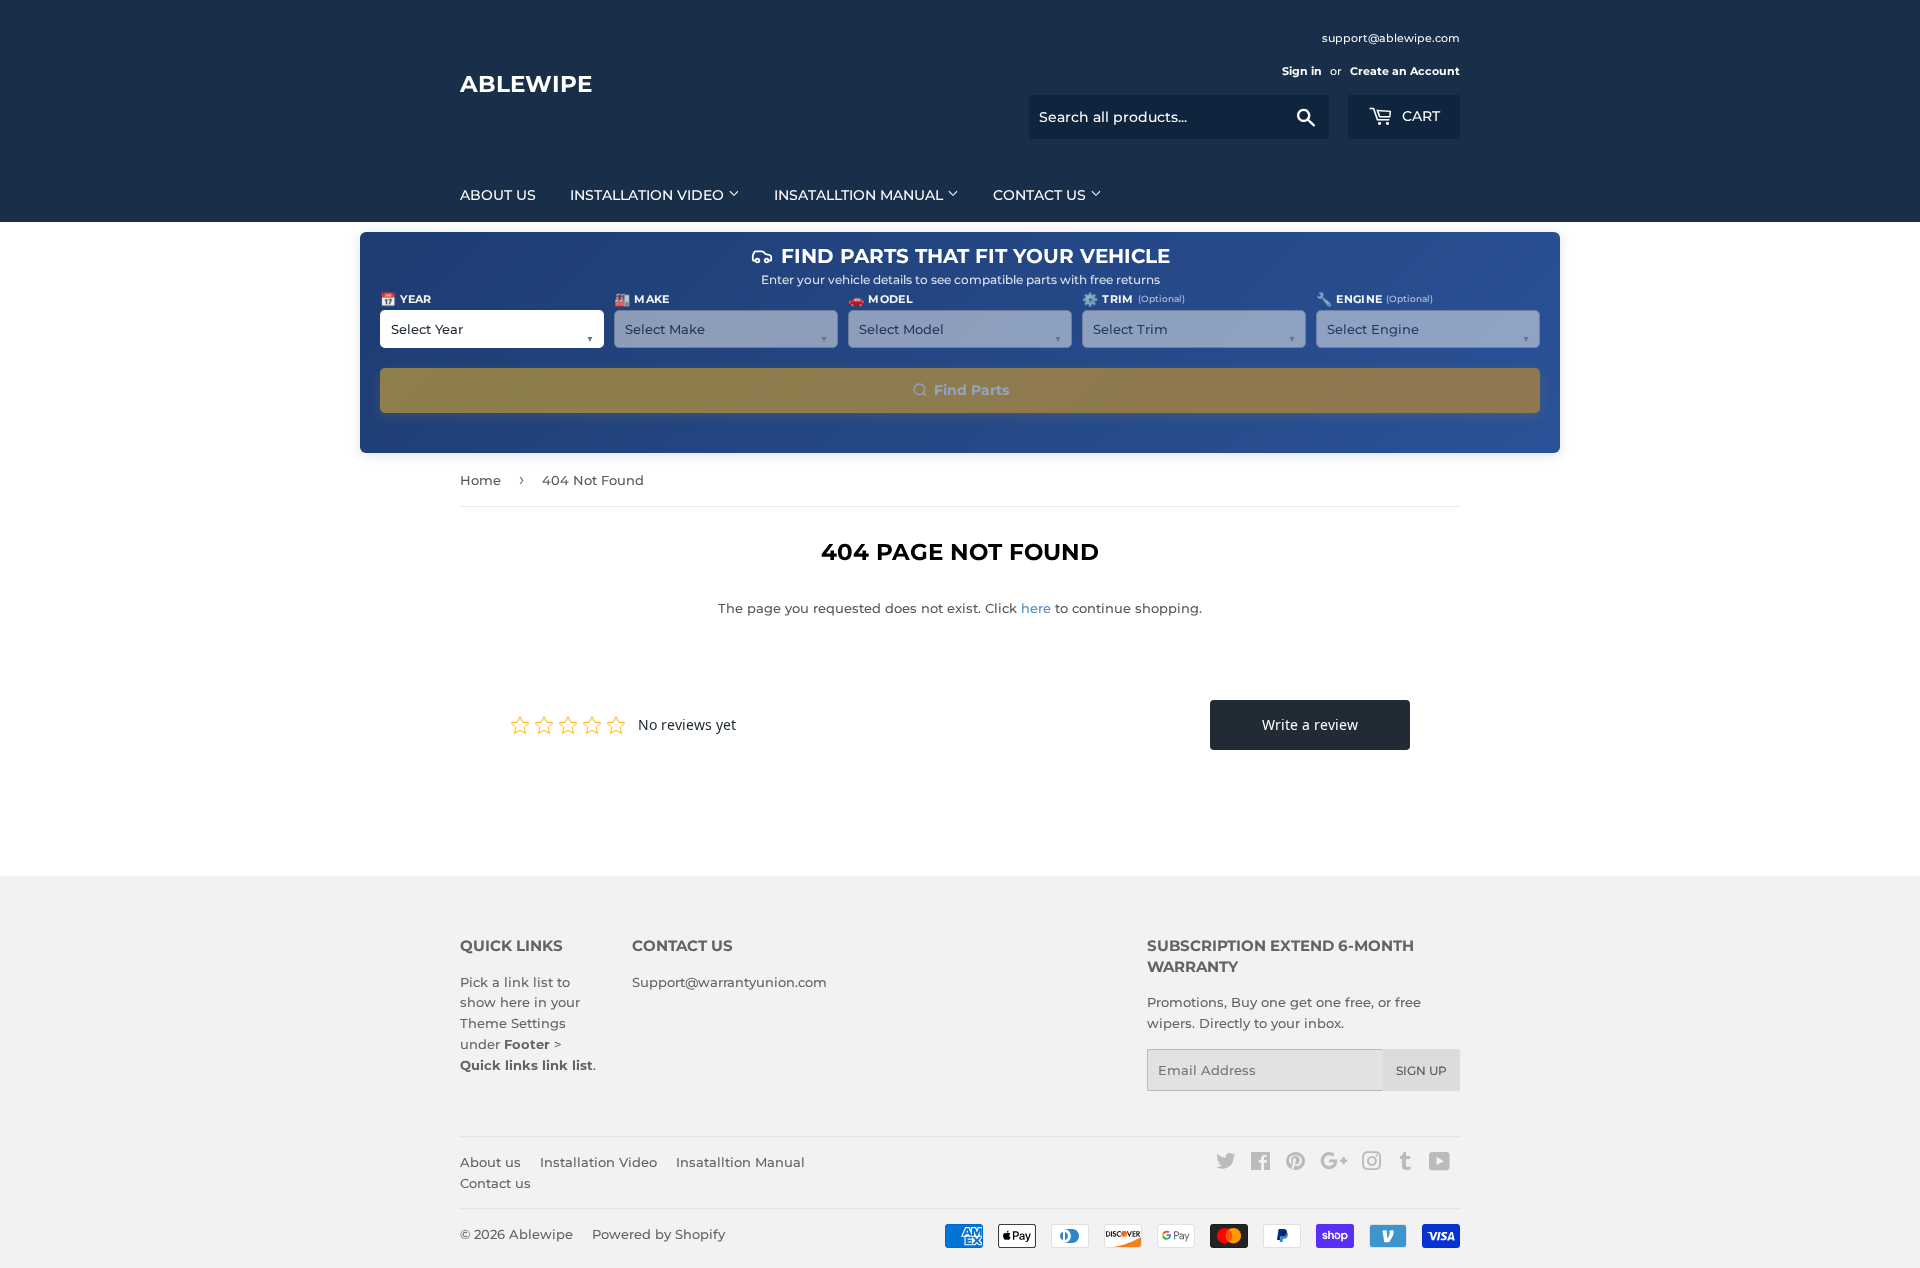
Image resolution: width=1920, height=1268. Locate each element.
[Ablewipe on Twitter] (1226, 1164)
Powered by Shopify (658, 1234)
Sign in (1302, 71)
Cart (1419, 116)
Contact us (1041, 195)
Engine (1374, 299)
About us (498, 195)
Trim (1133, 299)
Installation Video (649, 195)
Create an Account (1405, 71)
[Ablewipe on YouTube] (1439, 1164)
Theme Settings (513, 1023)
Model (880, 299)
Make (642, 299)
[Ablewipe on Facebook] (1260, 1164)
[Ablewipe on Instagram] (1372, 1164)
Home (480, 480)
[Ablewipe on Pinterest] (1295, 1164)
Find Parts (971, 390)
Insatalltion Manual (860, 195)
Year (406, 299)
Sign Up (1421, 1070)
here (1036, 608)
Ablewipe (526, 84)
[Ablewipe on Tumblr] (1405, 1164)
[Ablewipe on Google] (1334, 1164)
